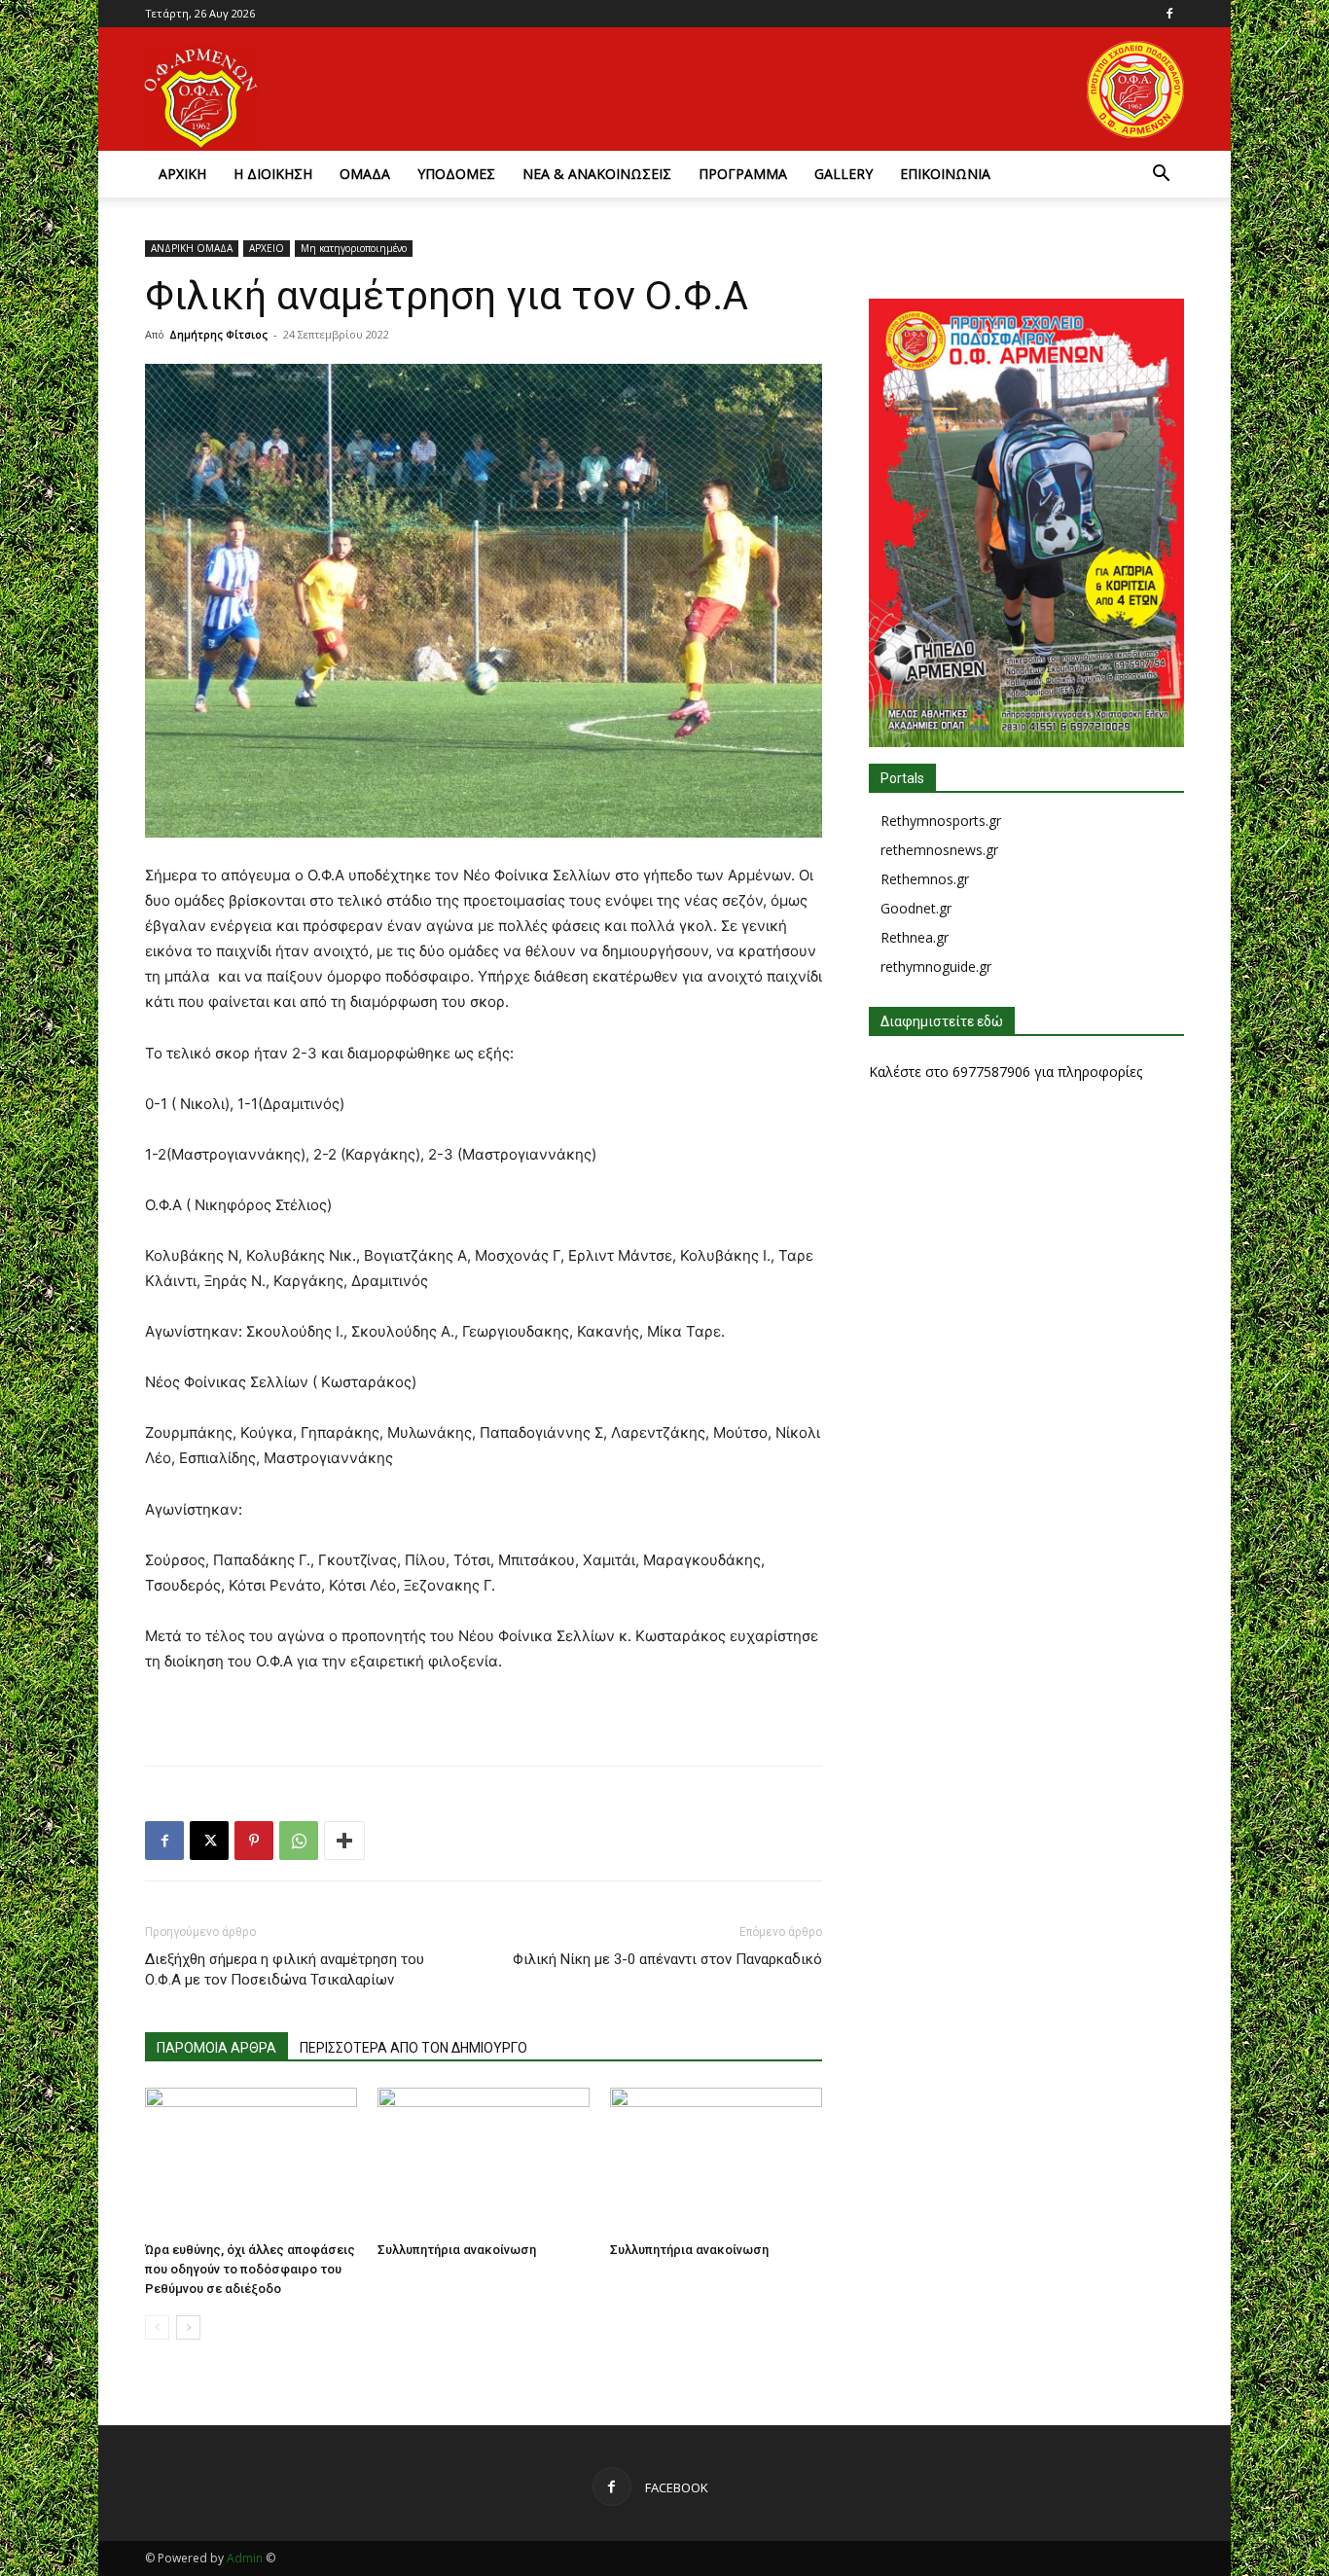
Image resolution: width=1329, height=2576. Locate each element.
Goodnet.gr (916, 908)
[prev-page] (157, 2327)
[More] (344, 1841)
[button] (1161, 176)
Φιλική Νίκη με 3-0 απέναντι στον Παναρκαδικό (667, 1959)
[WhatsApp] (299, 1841)
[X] (209, 1841)
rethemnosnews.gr (939, 850)
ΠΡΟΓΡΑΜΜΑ (743, 174)
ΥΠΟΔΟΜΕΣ (456, 174)
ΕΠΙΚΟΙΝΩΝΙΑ (945, 174)
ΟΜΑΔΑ (365, 174)
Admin (245, 2558)
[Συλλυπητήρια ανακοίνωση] (484, 2161)
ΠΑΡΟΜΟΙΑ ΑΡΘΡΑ (216, 2048)
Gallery (844, 174)
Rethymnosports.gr (941, 821)
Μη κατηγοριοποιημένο (354, 248)
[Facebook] (1169, 14)
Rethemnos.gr (925, 879)
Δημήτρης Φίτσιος (218, 334)
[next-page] (188, 2327)
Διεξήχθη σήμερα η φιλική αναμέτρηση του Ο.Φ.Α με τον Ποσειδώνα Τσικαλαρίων (285, 1969)
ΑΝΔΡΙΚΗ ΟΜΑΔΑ (192, 248)
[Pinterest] (254, 1841)
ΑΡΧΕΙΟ (267, 248)
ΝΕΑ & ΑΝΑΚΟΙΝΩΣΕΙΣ (597, 174)
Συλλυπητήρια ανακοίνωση (457, 2250)
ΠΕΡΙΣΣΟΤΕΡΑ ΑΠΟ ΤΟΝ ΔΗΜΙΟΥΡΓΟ (413, 2048)
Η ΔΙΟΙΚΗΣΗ (273, 174)
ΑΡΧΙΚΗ (182, 174)
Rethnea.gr (915, 937)
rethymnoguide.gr (936, 966)
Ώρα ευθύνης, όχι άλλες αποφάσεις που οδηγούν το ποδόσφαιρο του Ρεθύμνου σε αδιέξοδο (250, 2269)
